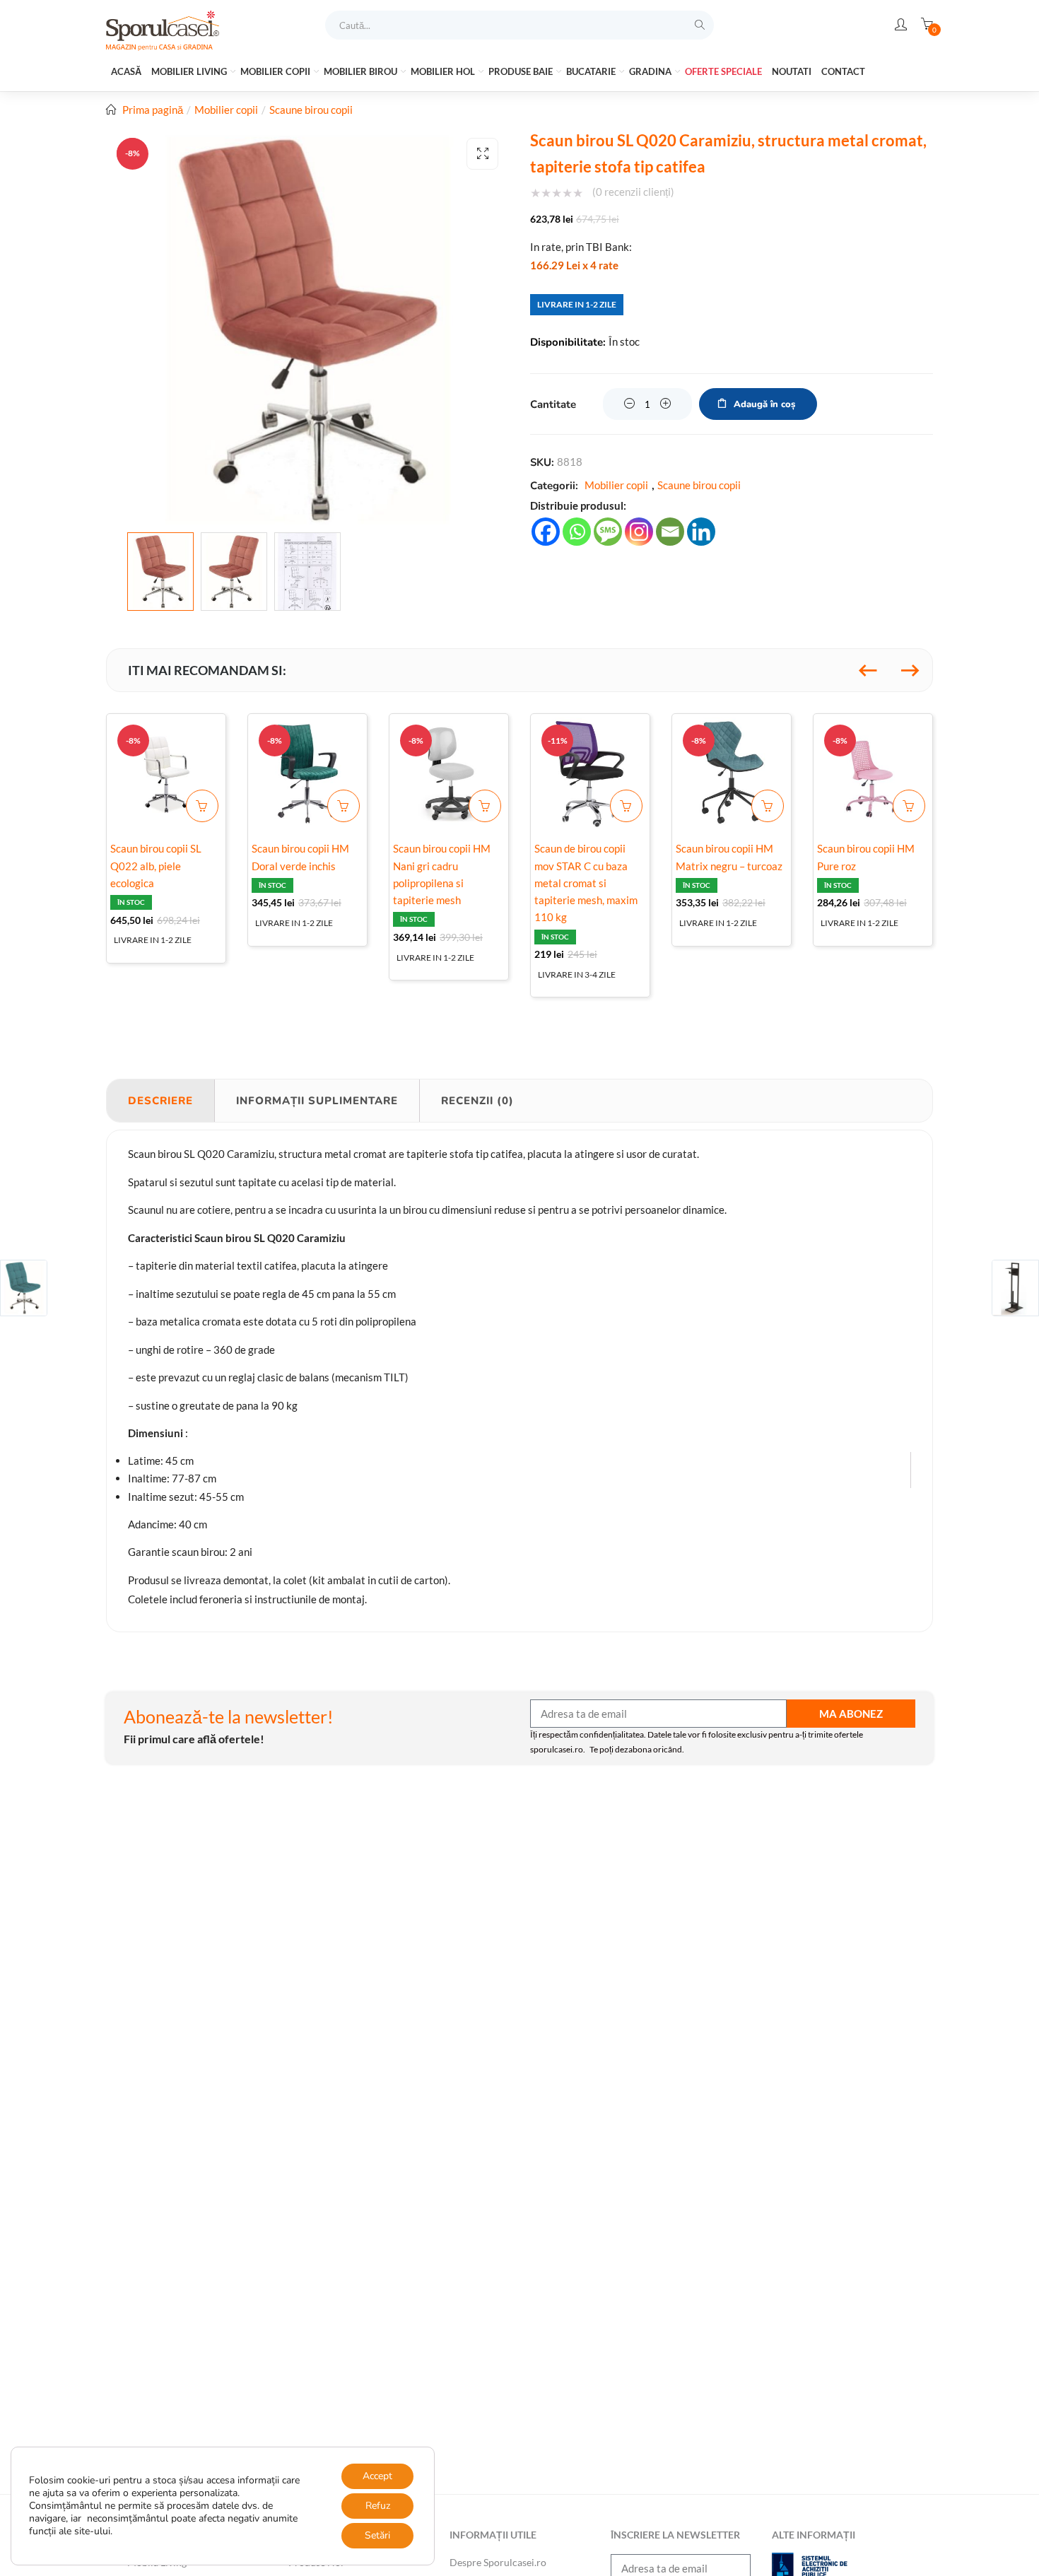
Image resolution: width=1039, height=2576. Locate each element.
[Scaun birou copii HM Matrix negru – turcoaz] (732, 773)
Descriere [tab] (160, 1101)
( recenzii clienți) (633, 192)
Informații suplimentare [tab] (317, 1101)
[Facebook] (546, 532)
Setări (377, 2535)
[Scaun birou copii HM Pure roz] (873, 773)
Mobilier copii (276, 71)
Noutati (792, 71)
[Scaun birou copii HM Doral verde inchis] (307, 773)
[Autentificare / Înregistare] (901, 25)
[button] (482, 154)
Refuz (378, 2506)
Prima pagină (153, 110)
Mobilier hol (444, 71)
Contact (843, 71)
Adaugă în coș (764, 404)
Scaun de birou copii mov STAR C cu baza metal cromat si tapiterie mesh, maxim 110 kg (586, 883)
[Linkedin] (701, 532)
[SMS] (608, 532)
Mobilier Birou (362, 71)
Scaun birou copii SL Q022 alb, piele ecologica (156, 865)
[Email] (670, 532)
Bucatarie (592, 71)
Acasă (126, 71)
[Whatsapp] (577, 532)
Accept (377, 2476)
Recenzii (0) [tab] (477, 1101)
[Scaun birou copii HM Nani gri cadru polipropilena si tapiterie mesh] (449, 773)
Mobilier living (190, 71)
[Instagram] (639, 532)
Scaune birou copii (311, 110)
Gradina (651, 71)
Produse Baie (522, 71)
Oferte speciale (723, 71)
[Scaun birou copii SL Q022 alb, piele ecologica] (166, 773)
